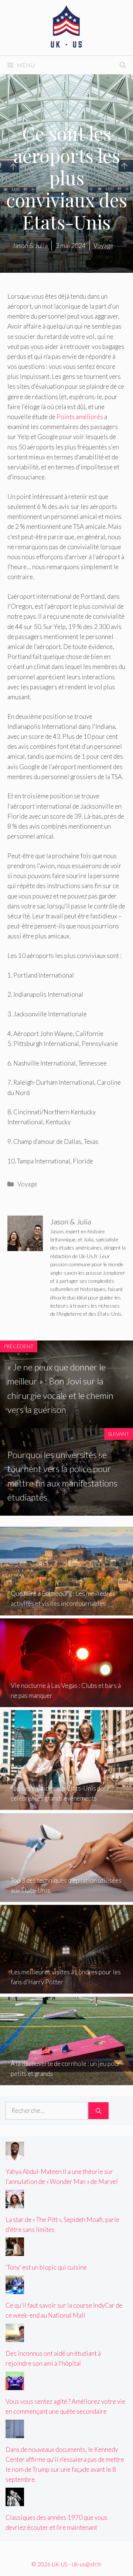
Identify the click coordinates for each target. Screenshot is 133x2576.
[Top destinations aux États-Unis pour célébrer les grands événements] (66, 1805)
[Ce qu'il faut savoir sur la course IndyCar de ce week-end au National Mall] (15, 2289)
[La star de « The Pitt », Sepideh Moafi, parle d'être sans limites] (15, 2203)
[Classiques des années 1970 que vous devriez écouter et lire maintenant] (15, 2501)
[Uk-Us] (66, 27)
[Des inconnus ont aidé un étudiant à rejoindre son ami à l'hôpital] (15, 2337)
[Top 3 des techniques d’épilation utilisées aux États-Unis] (66, 1897)
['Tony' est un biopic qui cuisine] (15, 2251)
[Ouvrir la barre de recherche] (123, 65)
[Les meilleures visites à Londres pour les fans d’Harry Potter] (66, 1989)
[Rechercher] (98, 2111)
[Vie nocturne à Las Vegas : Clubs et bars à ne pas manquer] (66, 1702)
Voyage (27, 1184)
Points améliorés (80, 417)
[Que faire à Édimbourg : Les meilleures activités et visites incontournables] (66, 1610)
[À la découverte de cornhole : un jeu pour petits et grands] (66, 2080)
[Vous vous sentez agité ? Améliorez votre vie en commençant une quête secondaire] (15, 2385)
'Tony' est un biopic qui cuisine (46, 2267)
